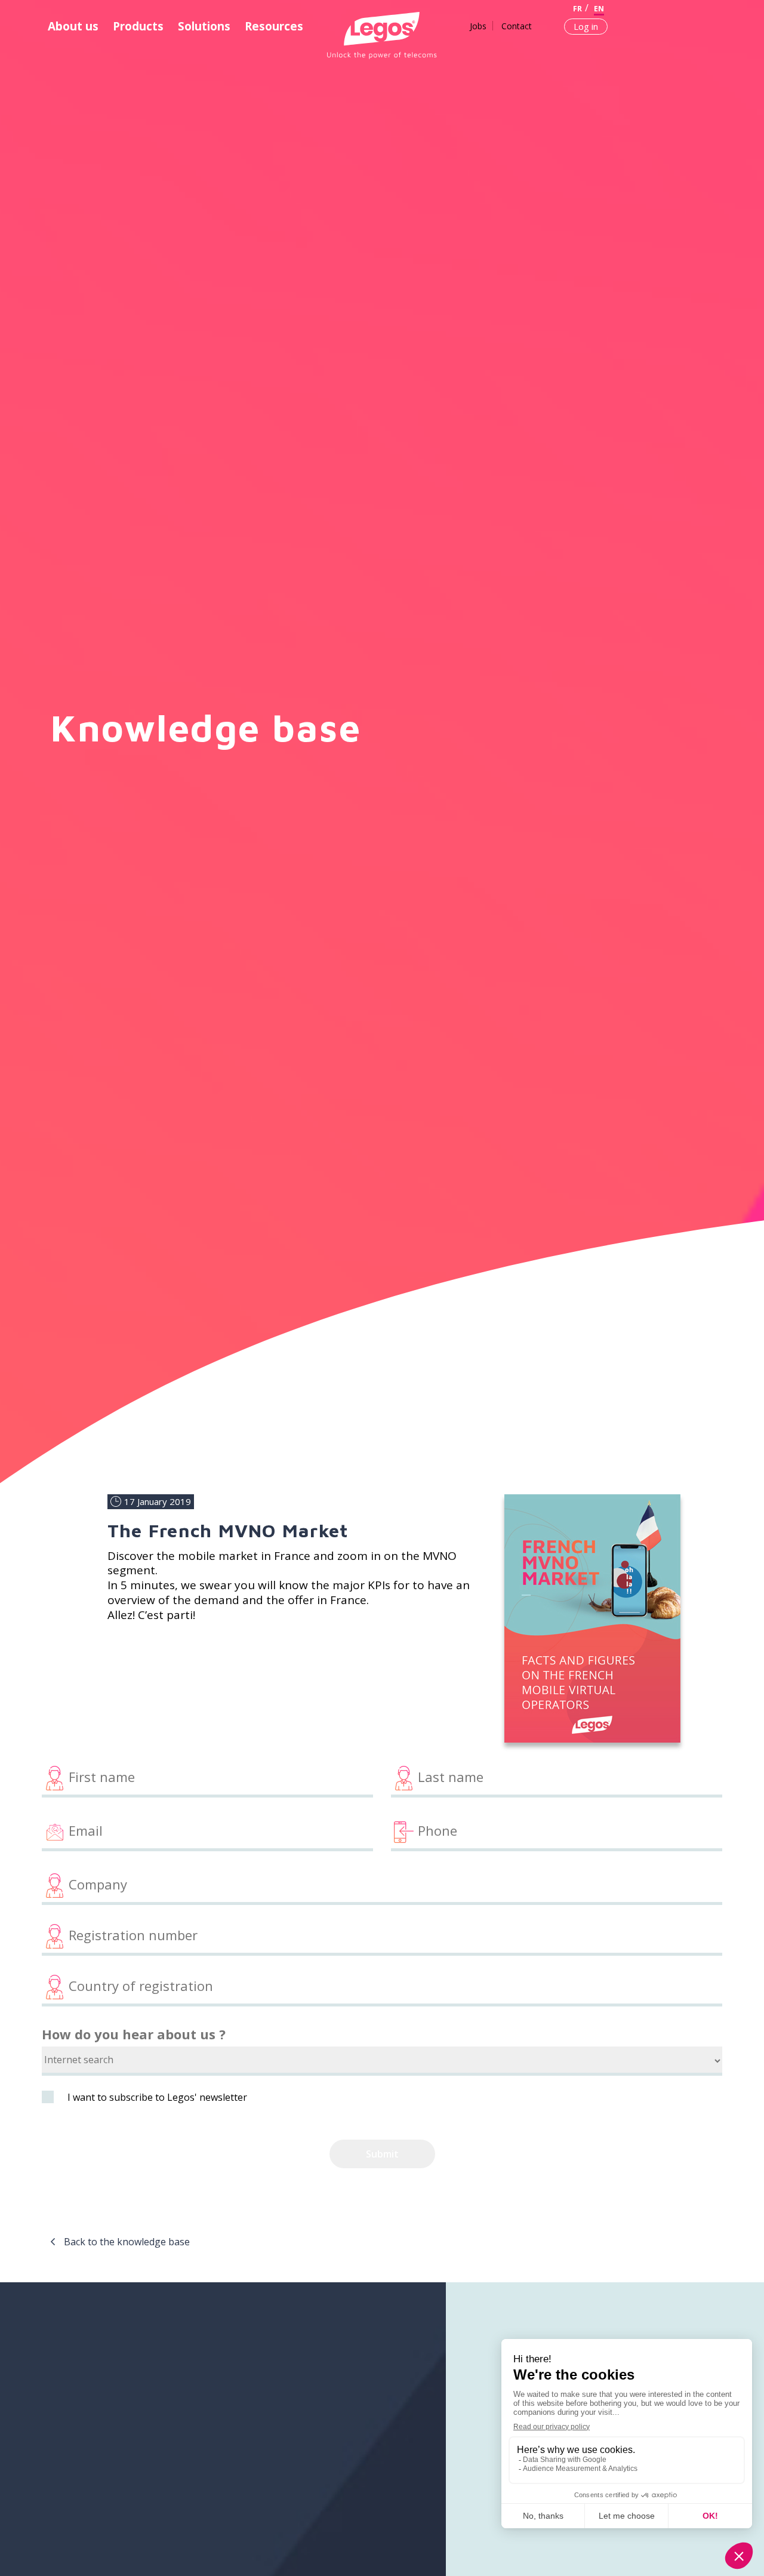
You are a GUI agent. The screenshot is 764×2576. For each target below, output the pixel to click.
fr (577, 9)
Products (138, 26)
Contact (517, 26)
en (599, 9)
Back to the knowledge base (127, 2242)
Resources (274, 26)
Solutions (204, 26)
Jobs (478, 26)
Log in (586, 26)
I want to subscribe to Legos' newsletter (157, 2097)
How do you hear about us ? (134, 2034)
